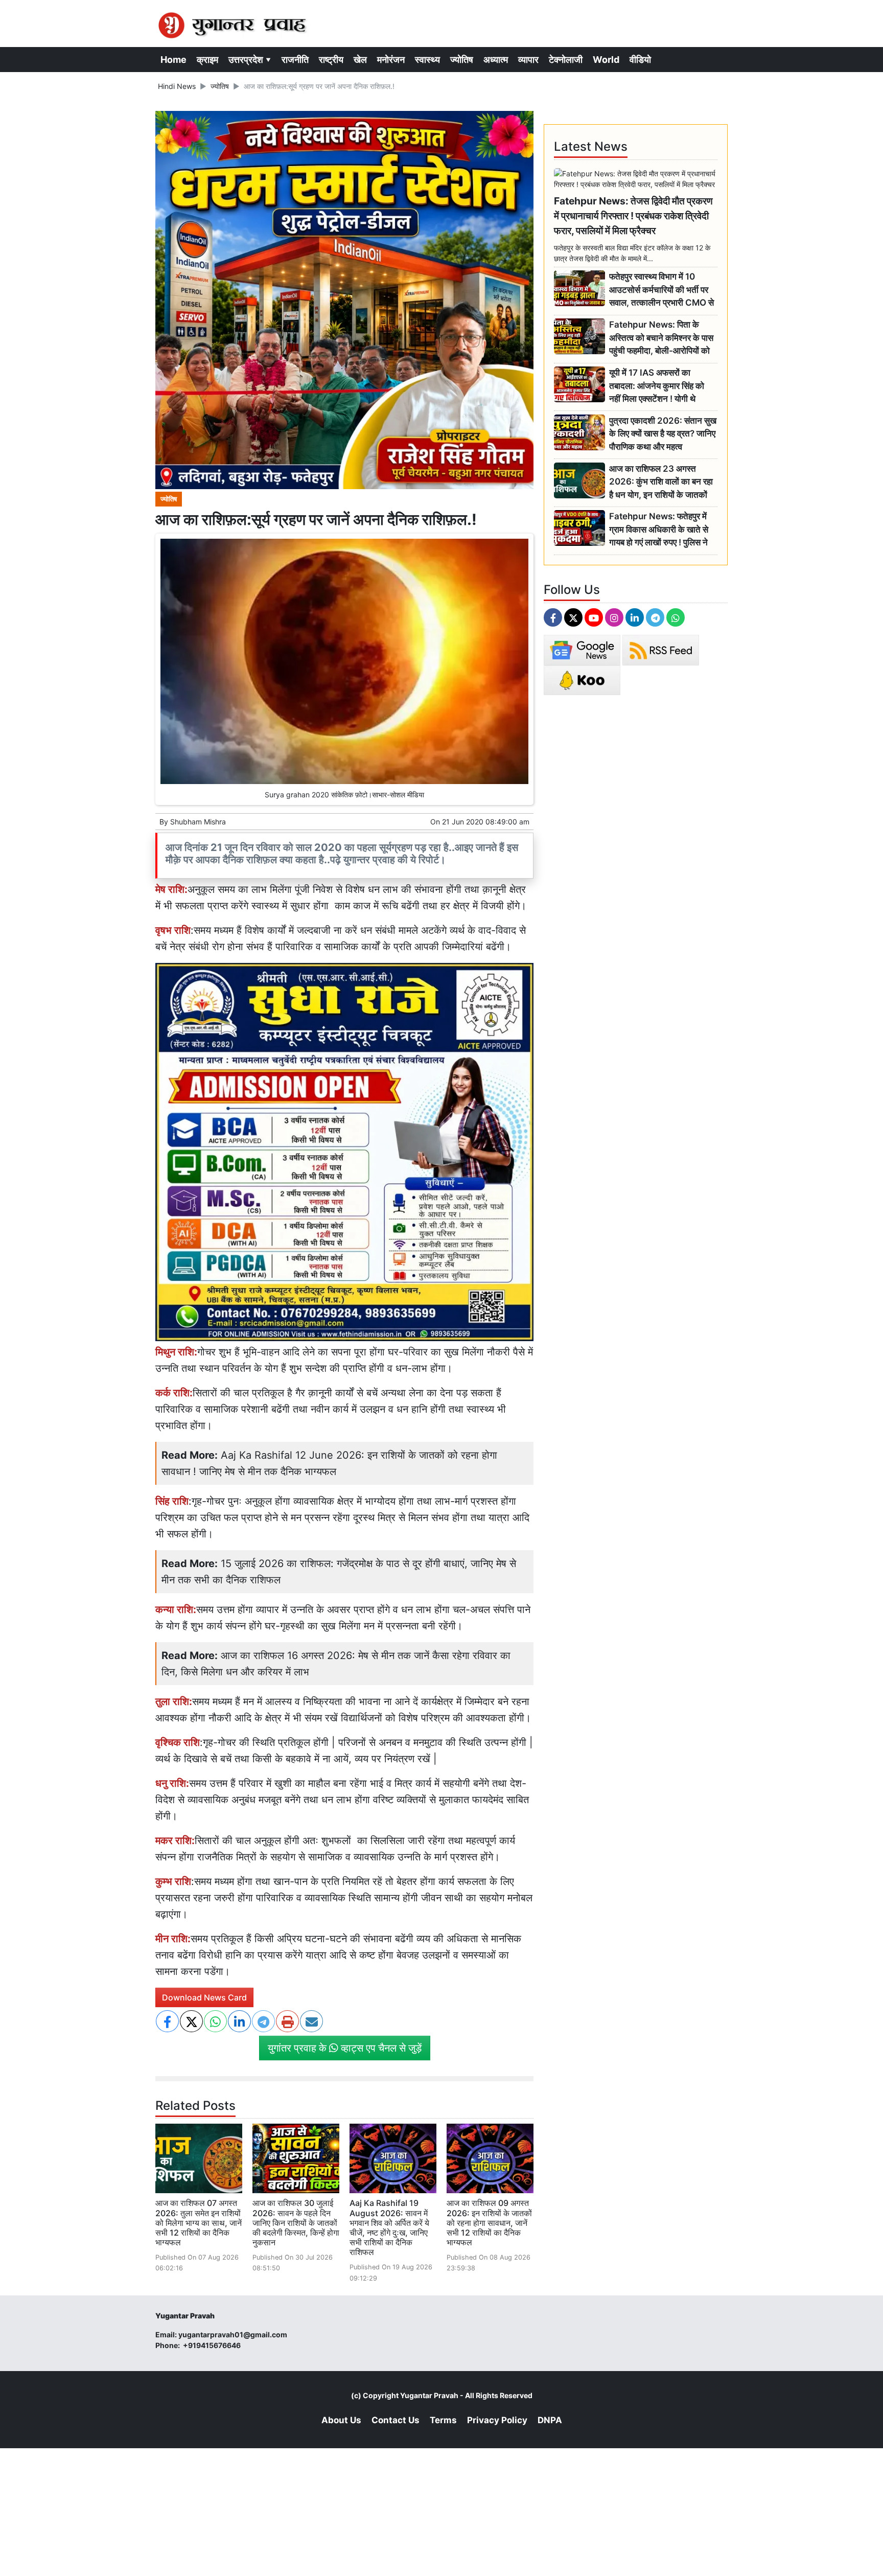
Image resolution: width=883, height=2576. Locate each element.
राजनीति (295, 60)
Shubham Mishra (198, 822)
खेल (360, 60)
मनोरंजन (391, 60)
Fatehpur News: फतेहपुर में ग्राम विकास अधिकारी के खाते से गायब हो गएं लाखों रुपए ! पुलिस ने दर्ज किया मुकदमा (659, 530)
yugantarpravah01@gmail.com (233, 2334)
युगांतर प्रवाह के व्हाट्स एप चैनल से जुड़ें (345, 2048)
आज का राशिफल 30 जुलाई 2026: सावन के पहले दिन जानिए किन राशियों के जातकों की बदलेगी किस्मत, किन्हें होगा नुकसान (296, 2223)
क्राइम (207, 60)
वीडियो (640, 60)
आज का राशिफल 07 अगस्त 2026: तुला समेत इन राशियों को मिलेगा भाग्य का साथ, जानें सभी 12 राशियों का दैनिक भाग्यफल (199, 2223)
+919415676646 (213, 2345)
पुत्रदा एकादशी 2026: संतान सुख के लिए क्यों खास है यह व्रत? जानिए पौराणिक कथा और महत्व (663, 434)
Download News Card (204, 1997)
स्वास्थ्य (427, 60)
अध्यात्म (496, 60)
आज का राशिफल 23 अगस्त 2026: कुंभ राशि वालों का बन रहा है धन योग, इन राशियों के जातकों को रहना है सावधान (661, 482)
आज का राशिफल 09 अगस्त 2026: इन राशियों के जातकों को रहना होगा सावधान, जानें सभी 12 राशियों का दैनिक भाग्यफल (489, 2223)
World (606, 60)
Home (173, 60)
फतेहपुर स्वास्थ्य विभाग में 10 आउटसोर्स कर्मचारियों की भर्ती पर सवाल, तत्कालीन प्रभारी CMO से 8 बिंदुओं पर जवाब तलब (661, 290)
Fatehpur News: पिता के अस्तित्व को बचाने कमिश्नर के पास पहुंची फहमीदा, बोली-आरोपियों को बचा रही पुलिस (661, 338)
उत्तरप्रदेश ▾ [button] (250, 60)
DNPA (550, 2420)
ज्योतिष (462, 60)
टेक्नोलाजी (566, 60)
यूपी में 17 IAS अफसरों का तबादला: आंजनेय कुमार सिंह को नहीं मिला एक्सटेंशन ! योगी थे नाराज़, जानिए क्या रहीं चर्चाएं (657, 386)
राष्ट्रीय (331, 60)
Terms (443, 2420)
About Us (341, 2420)
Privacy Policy (497, 2420)
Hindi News (177, 86)
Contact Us (396, 2420)
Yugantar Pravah (429, 2395)
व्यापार (528, 60)
